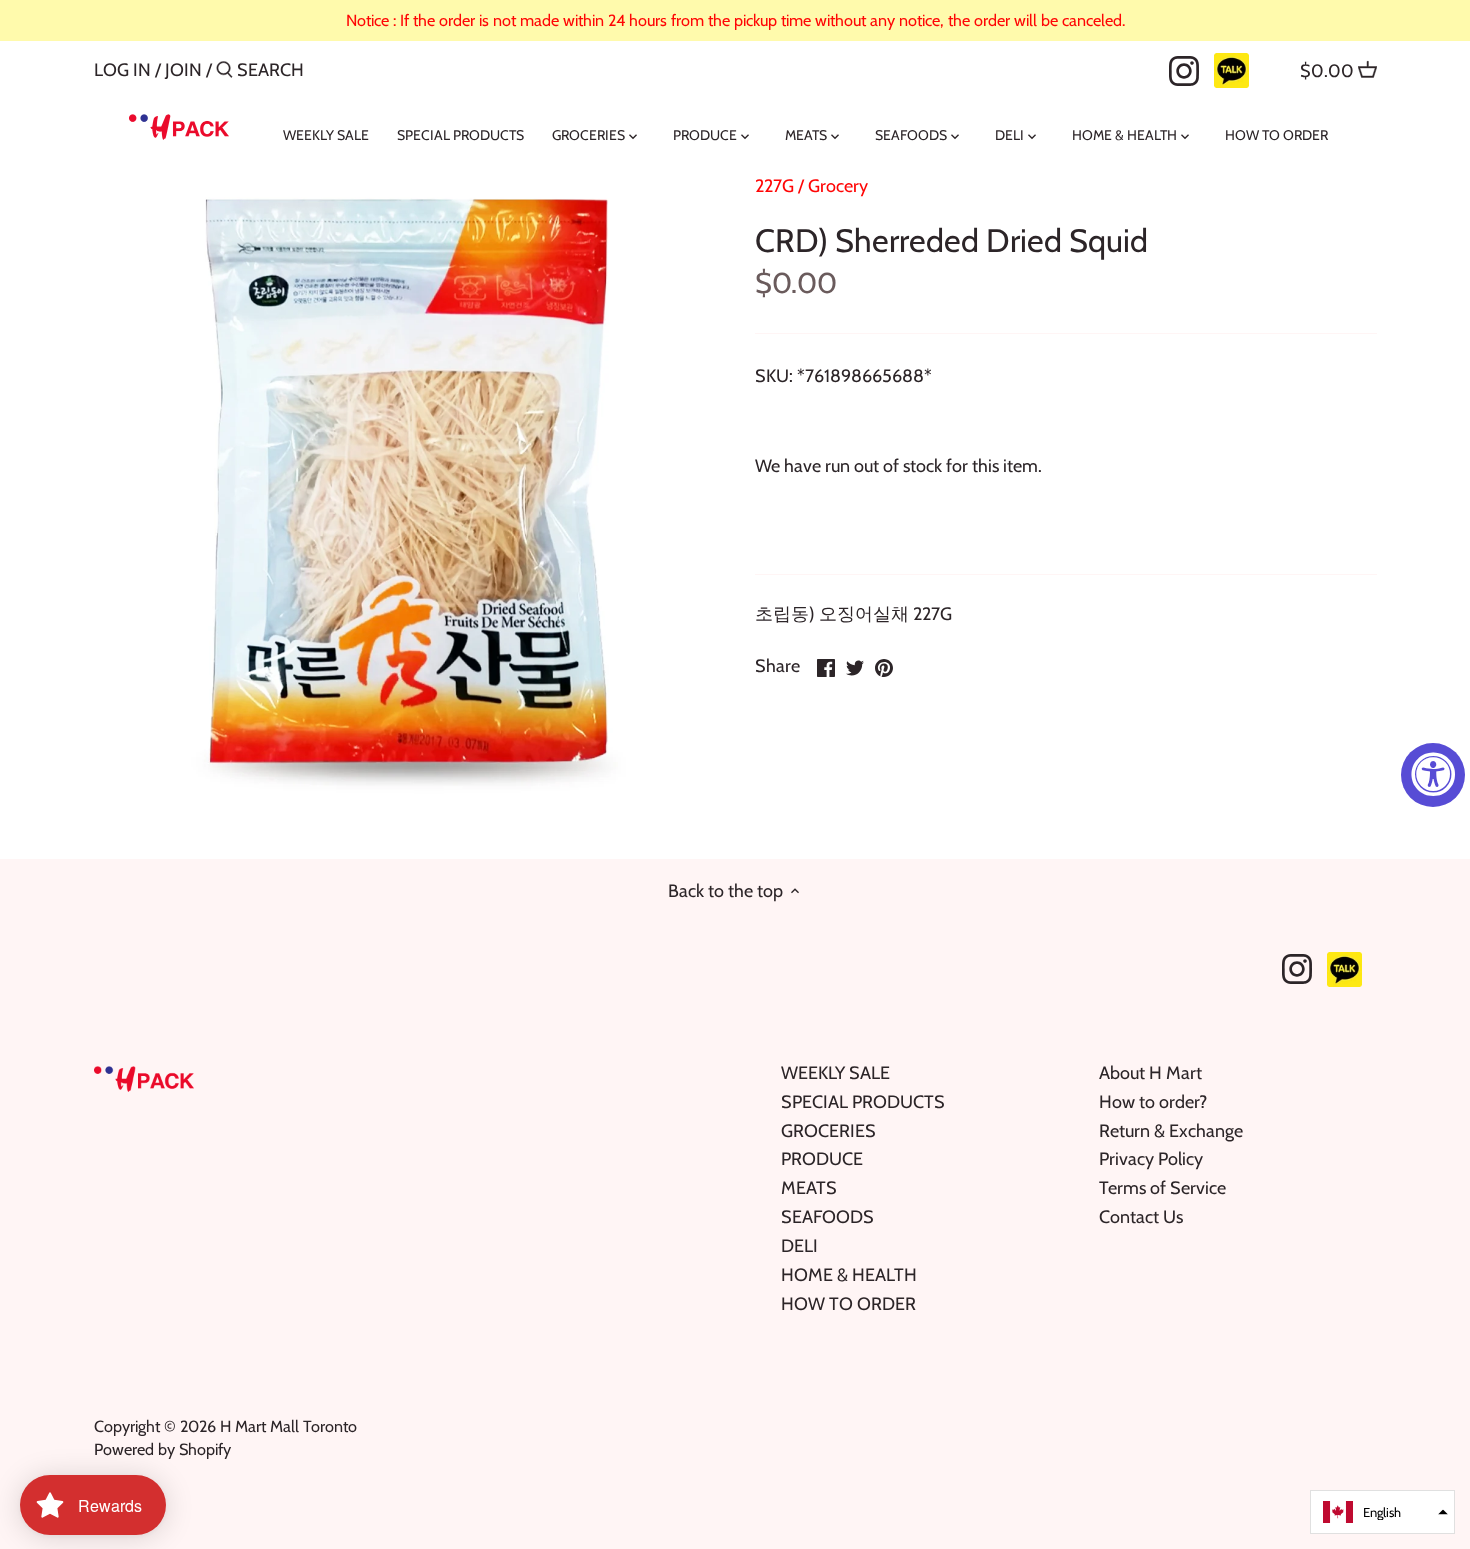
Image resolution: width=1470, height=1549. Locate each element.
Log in (122, 70)
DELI (799, 1246)
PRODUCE (822, 1159)
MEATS (809, 1188)
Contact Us (1141, 1217)
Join (183, 70)
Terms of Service (1162, 1188)
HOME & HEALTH (849, 1275)
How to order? (1153, 1102)
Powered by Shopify (162, 1449)
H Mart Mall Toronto (288, 1426)
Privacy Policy (1151, 1159)
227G (774, 186)
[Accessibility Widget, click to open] (1433, 775)
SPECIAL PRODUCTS (863, 1102)
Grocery (838, 186)
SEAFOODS (827, 1217)
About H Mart (1150, 1073)
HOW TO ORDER (848, 1304)
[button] (1382, 1512)
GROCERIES (828, 1131)
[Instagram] (1184, 69)
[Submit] (224, 72)
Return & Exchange (1171, 1131)
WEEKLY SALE (835, 1073)
